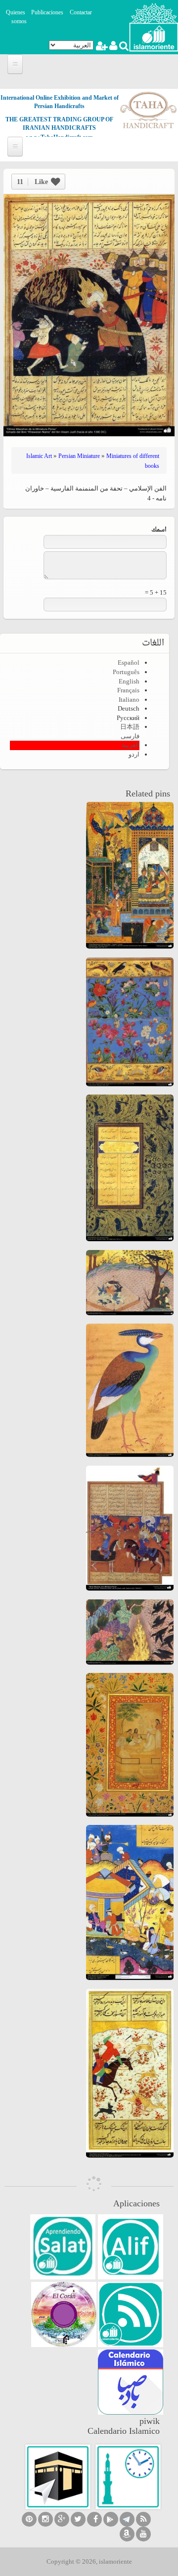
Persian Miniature (79, 456)
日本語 (130, 727)
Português (126, 672)
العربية (131, 745)
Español (129, 663)
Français (128, 690)
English (129, 681)
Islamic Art (39, 456)
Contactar (81, 12)
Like (32, 182)
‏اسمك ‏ (158, 530)
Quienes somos (16, 17)
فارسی (130, 736)
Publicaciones (47, 12)
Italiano (129, 700)
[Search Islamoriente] (123, 47)
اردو (134, 754)
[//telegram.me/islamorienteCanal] (127, 2519)
